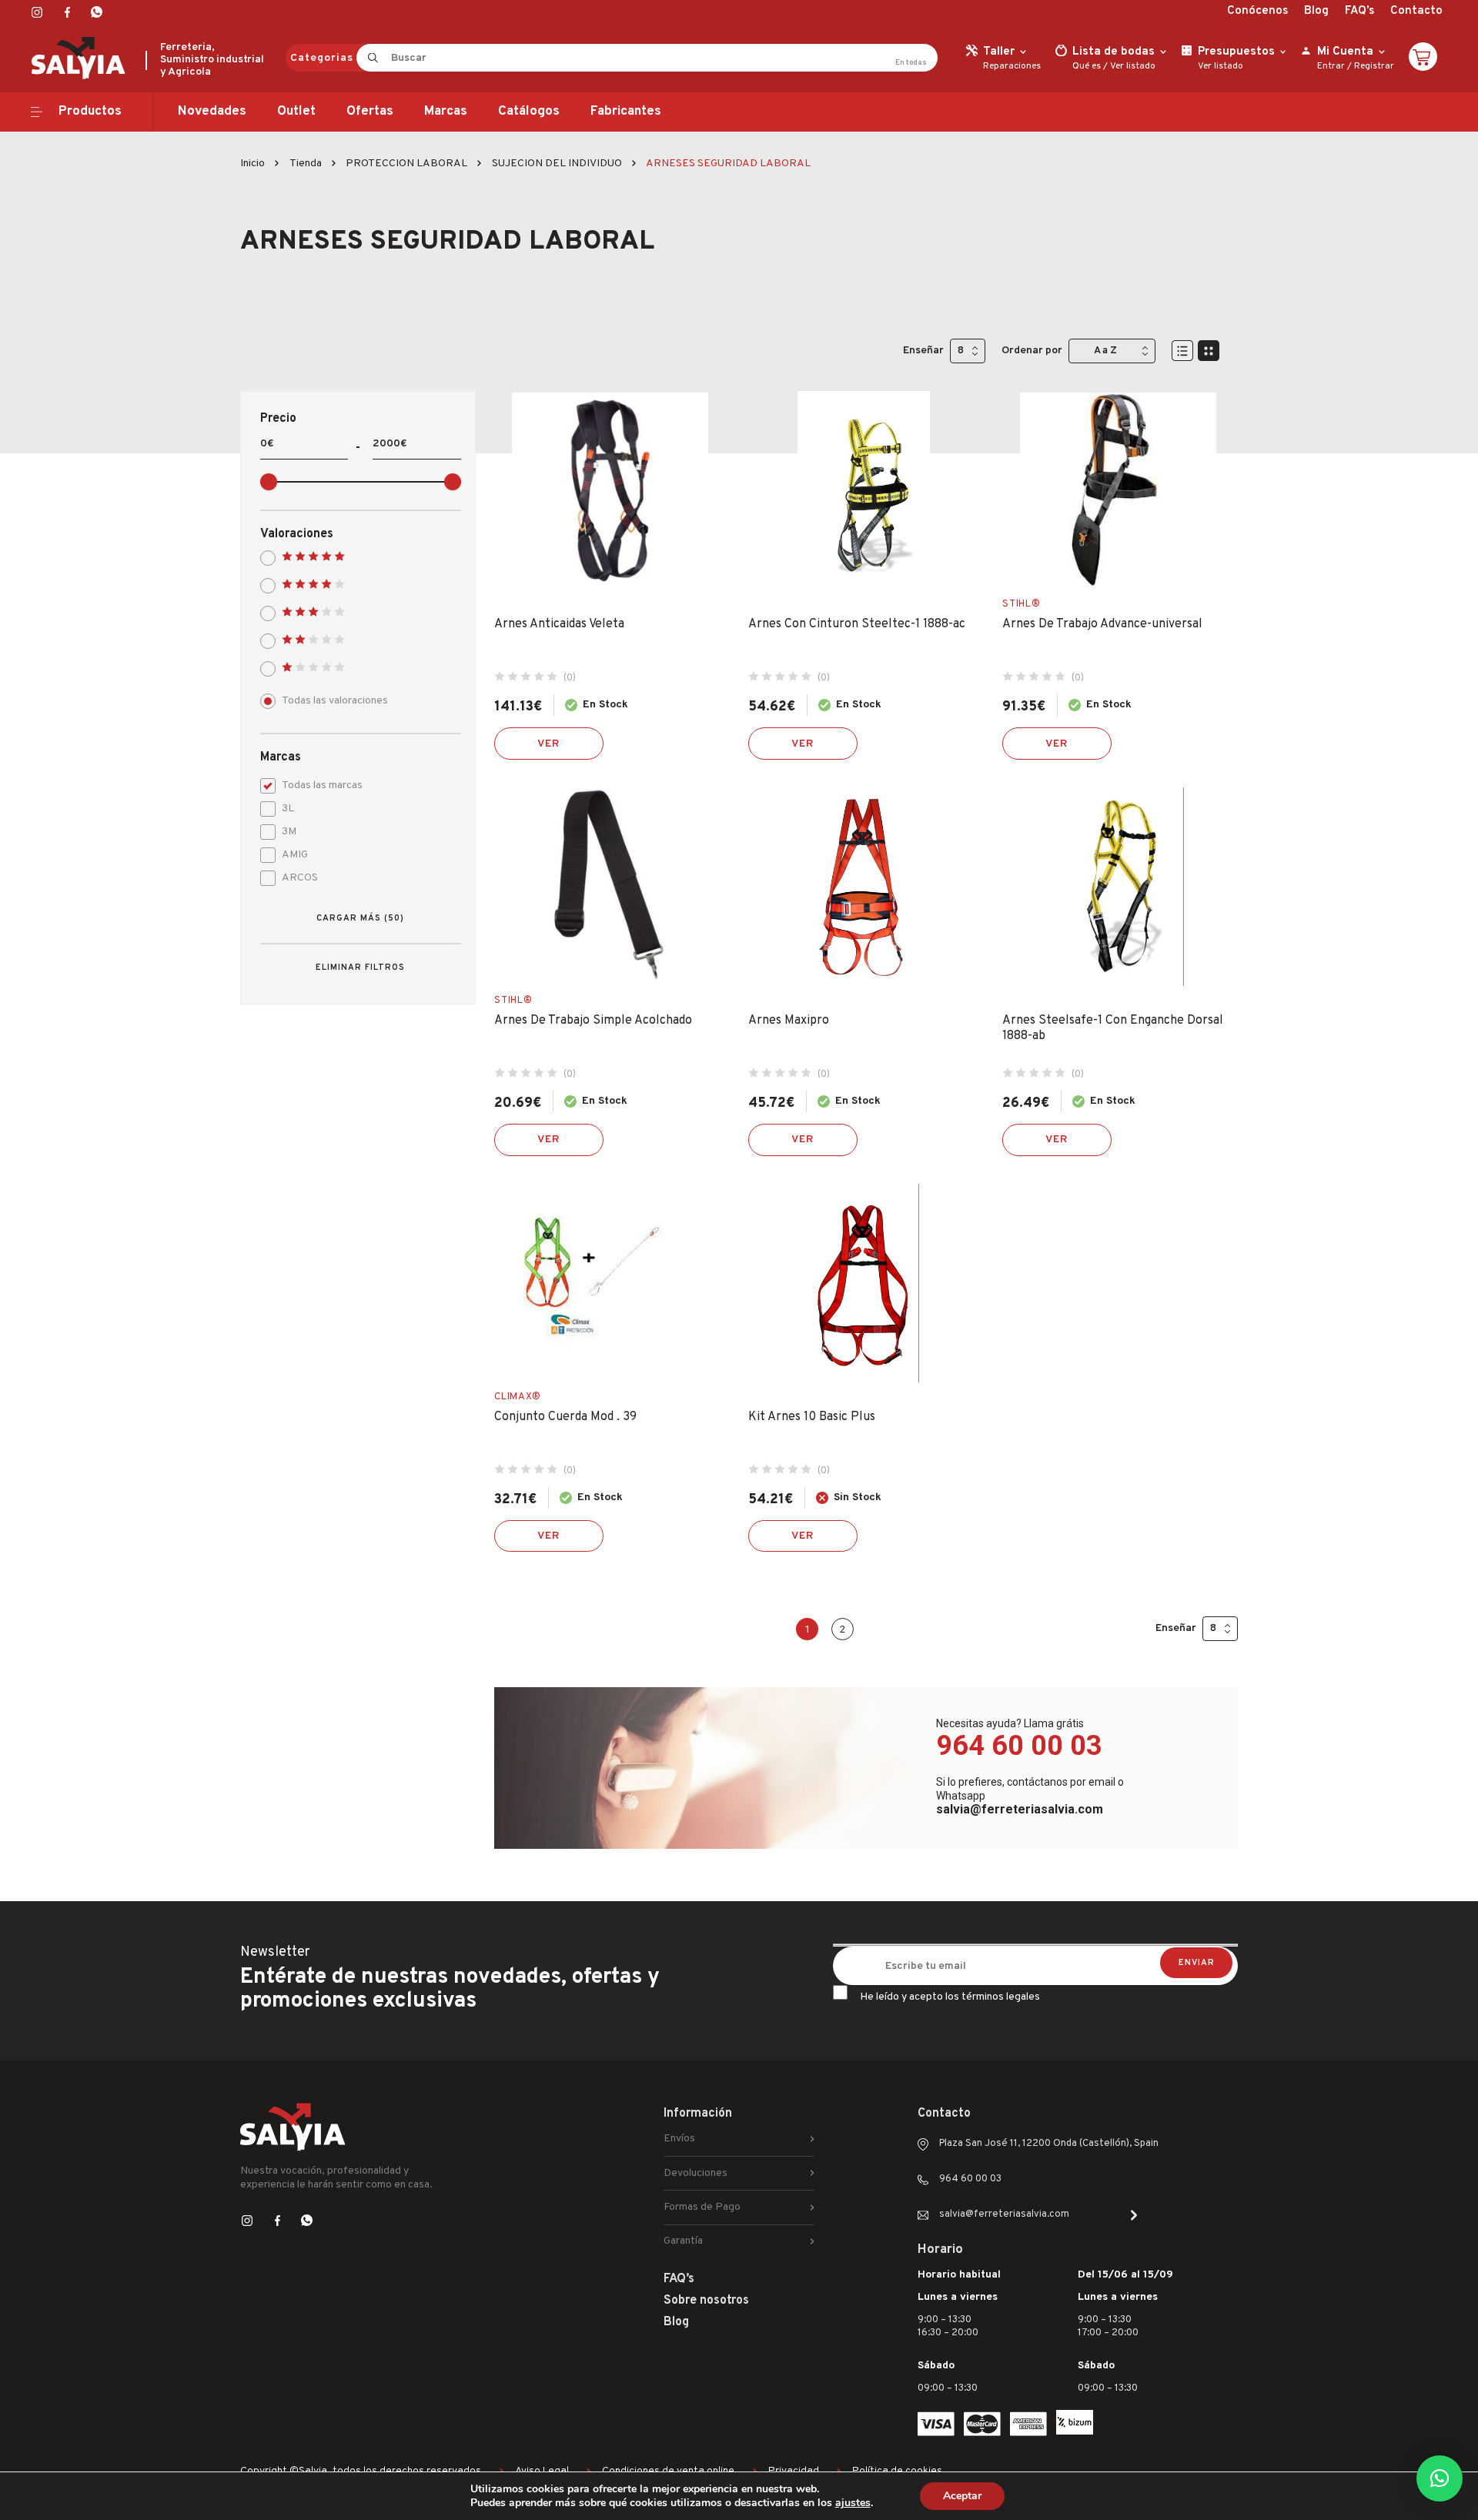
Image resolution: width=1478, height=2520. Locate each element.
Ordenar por (1032, 351)
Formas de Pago (702, 2207)
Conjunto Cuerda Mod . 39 (565, 1417)
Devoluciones (696, 2173)
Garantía (683, 2241)
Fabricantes (626, 112)
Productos (90, 112)
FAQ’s (1359, 11)
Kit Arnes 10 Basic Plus (812, 1417)
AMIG (295, 855)
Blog (1316, 11)
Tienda (306, 164)
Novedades (212, 112)
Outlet (296, 112)
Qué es (1087, 66)
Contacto (1416, 11)
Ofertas (370, 112)
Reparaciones (1012, 66)
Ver (549, 744)
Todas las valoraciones (335, 701)
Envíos (679, 2139)
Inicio (252, 164)
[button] (1440, 2478)
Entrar (1331, 66)
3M (289, 832)
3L (288, 809)
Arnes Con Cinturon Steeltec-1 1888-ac (857, 624)
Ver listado (1133, 66)
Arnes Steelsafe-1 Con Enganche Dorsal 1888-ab (1113, 1028)
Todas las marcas (322, 785)
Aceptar (962, 2496)
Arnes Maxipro (789, 1021)
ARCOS (300, 878)
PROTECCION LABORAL (406, 164)
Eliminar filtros (360, 968)
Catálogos (529, 112)
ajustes (853, 2503)
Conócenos (1257, 11)
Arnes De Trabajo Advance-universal (1102, 624)
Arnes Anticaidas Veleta (559, 624)
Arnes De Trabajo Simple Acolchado (593, 1021)
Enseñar (923, 351)
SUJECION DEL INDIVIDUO (557, 164)
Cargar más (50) (360, 918)
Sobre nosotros (706, 2301)
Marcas (446, 112)
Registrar (1374, 66)
